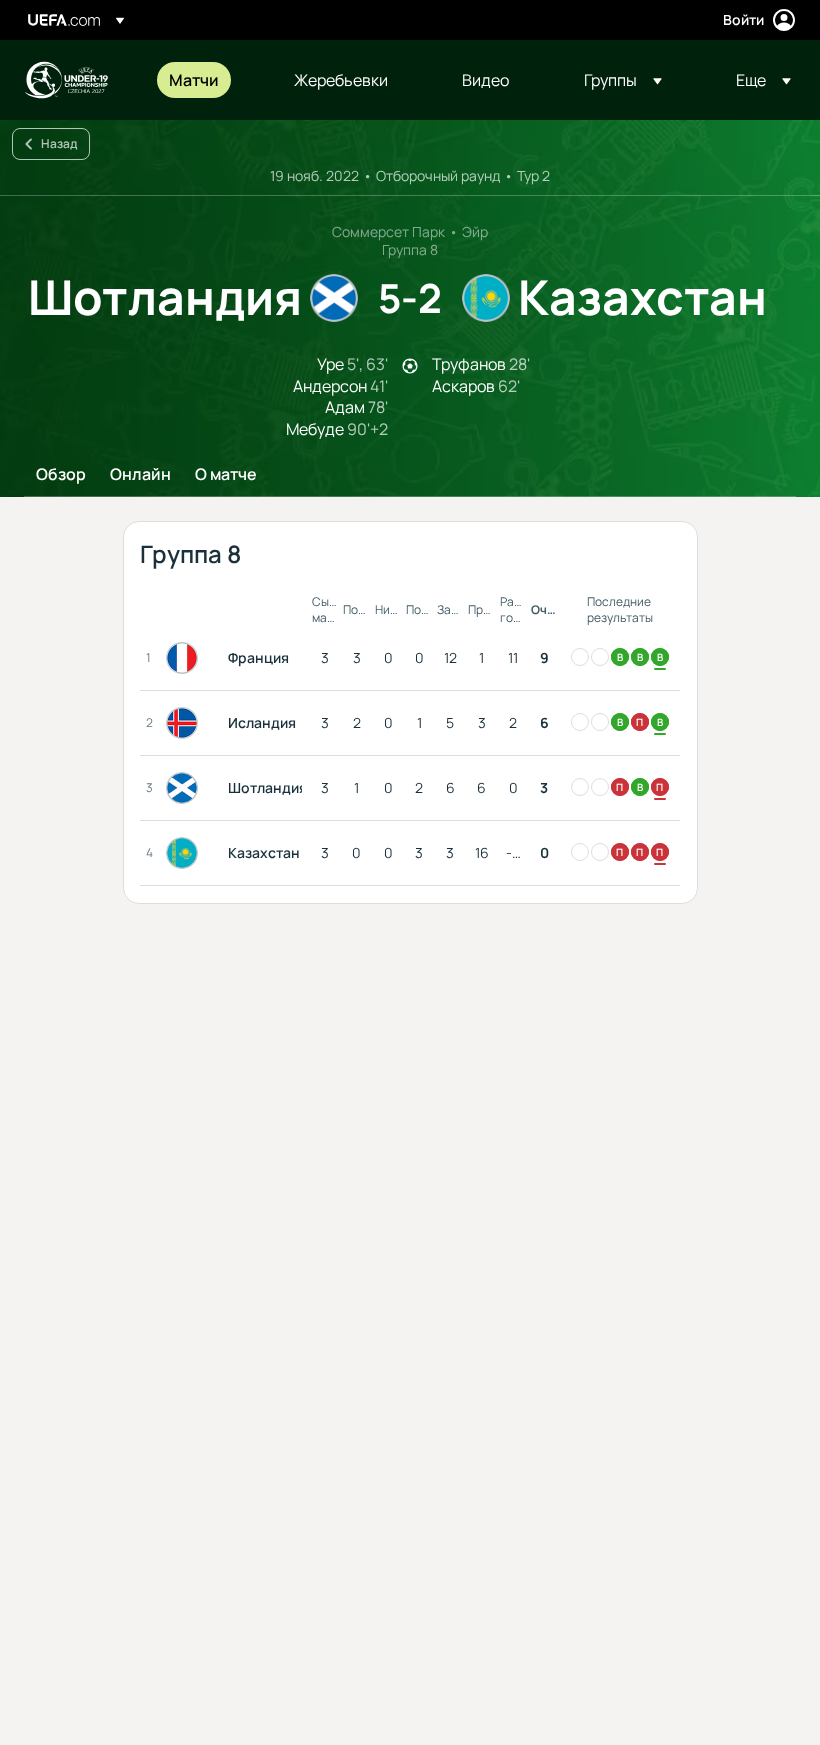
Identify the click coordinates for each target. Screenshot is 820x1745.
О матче (226, 475)
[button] (623, 80)
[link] (194, 80)
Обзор (61, 475)
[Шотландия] (186, 788)
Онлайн (140, 475)
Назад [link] (59, 143)
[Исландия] (186, 723)
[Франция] (186, 658)
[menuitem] (206, 80)
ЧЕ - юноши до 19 (66, 80)
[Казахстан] (186, 853)
